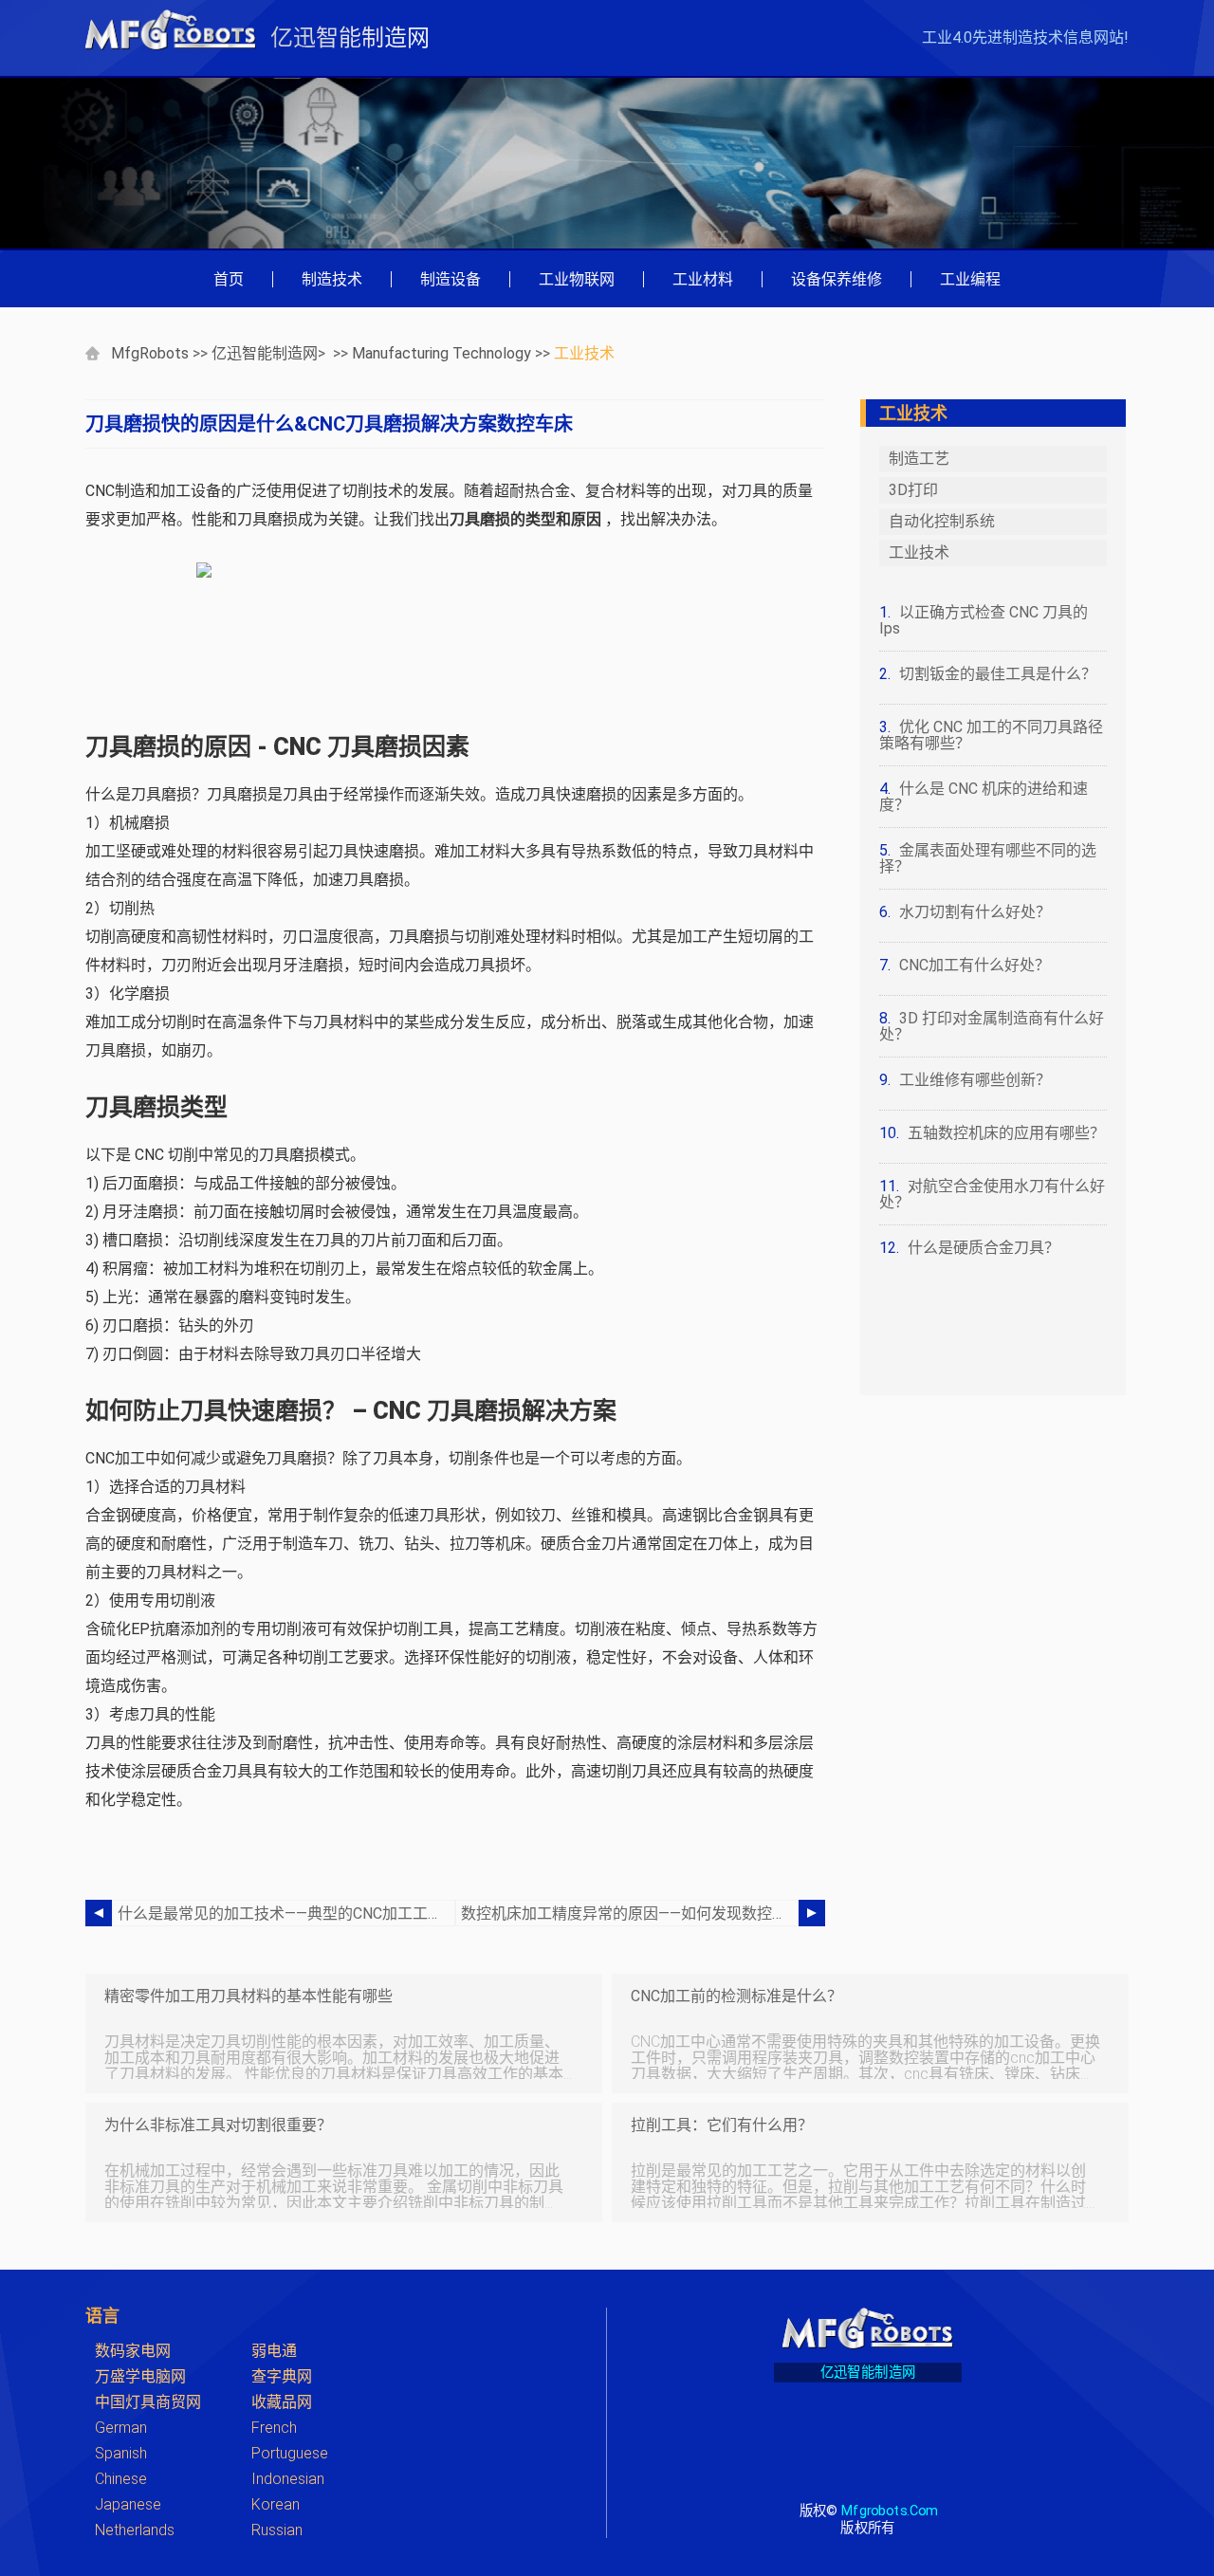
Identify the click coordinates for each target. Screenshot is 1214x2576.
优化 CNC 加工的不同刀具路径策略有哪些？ (991, 735)
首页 (229, 279)
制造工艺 (919, 459)
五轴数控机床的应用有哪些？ (1006, 1133)
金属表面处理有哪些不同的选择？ (988, 858)
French (274, 2428)
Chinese (121, 2479)
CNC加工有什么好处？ (975, 965)
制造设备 (451, 279)
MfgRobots (150, 353)
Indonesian (288, 2479)
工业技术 (584, 353)
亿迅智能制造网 (265, 353)
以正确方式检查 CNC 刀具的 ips (984, 620)
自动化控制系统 (942, 521)
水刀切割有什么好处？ (975, 912)
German (121, 2428)
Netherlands (135, 2530)
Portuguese (290, 2453)
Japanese (128, 2504)
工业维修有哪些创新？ (975, 1080)
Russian (277, 2530)
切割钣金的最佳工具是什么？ (998, 674)
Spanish (121, 2453)
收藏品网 (282, 2402)
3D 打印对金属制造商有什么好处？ (992, 1026)
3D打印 (913, 490)
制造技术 (332, 279)
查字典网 (282, 2376)
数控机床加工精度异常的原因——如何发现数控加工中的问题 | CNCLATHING (630, 1914)
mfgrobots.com (889, 2510)
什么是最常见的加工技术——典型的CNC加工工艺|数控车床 (286, 1914)
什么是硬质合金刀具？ (984, 1248)
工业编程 (970, 279)
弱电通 (274, 2351)
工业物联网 (577, 279)
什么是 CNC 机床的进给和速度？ (984, 797)
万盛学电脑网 (140, 2376)
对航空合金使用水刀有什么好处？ (992, 1194)
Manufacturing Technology (441, 353)
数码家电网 (133, 2351)
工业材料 (703, 279)
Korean (276, 2504)
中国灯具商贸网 (148, 2402)
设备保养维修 (837, 279)
